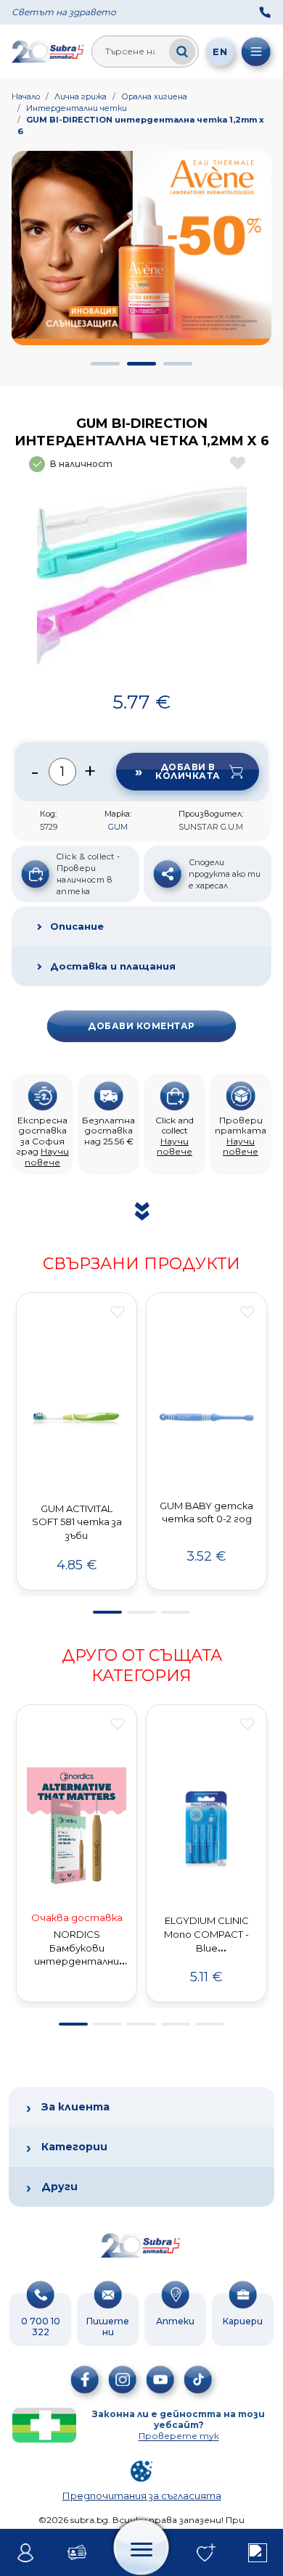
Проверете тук (179, 2436)
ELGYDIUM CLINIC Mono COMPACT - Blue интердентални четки (206, 1948)
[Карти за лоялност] (77, 2553)
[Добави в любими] (118, 1312)
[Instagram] (123, 2379)
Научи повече (47, 1156)
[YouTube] (160, 2379)
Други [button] (60, 2187)
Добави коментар (141, 1026)
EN (220, 51)
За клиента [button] (75, 2107)
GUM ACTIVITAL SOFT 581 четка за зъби (77, 1522)
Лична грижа (81, 96)
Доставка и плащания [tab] (113, 966)
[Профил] (26, 2553)
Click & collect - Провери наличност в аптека (88, 874)
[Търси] (182, 51)
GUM (118, 827)
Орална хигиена (154, 96)
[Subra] (49, 51)
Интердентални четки (77, 108)
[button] (105, 364)
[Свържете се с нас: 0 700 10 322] (265, 12)
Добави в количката (188, 771)
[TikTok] (198, 2379)
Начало (26, 96)
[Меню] (256, 51)
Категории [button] (74, 2147)
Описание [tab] (77, 926)
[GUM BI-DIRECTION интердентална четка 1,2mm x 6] (142, 581)
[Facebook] (85, 2379)
